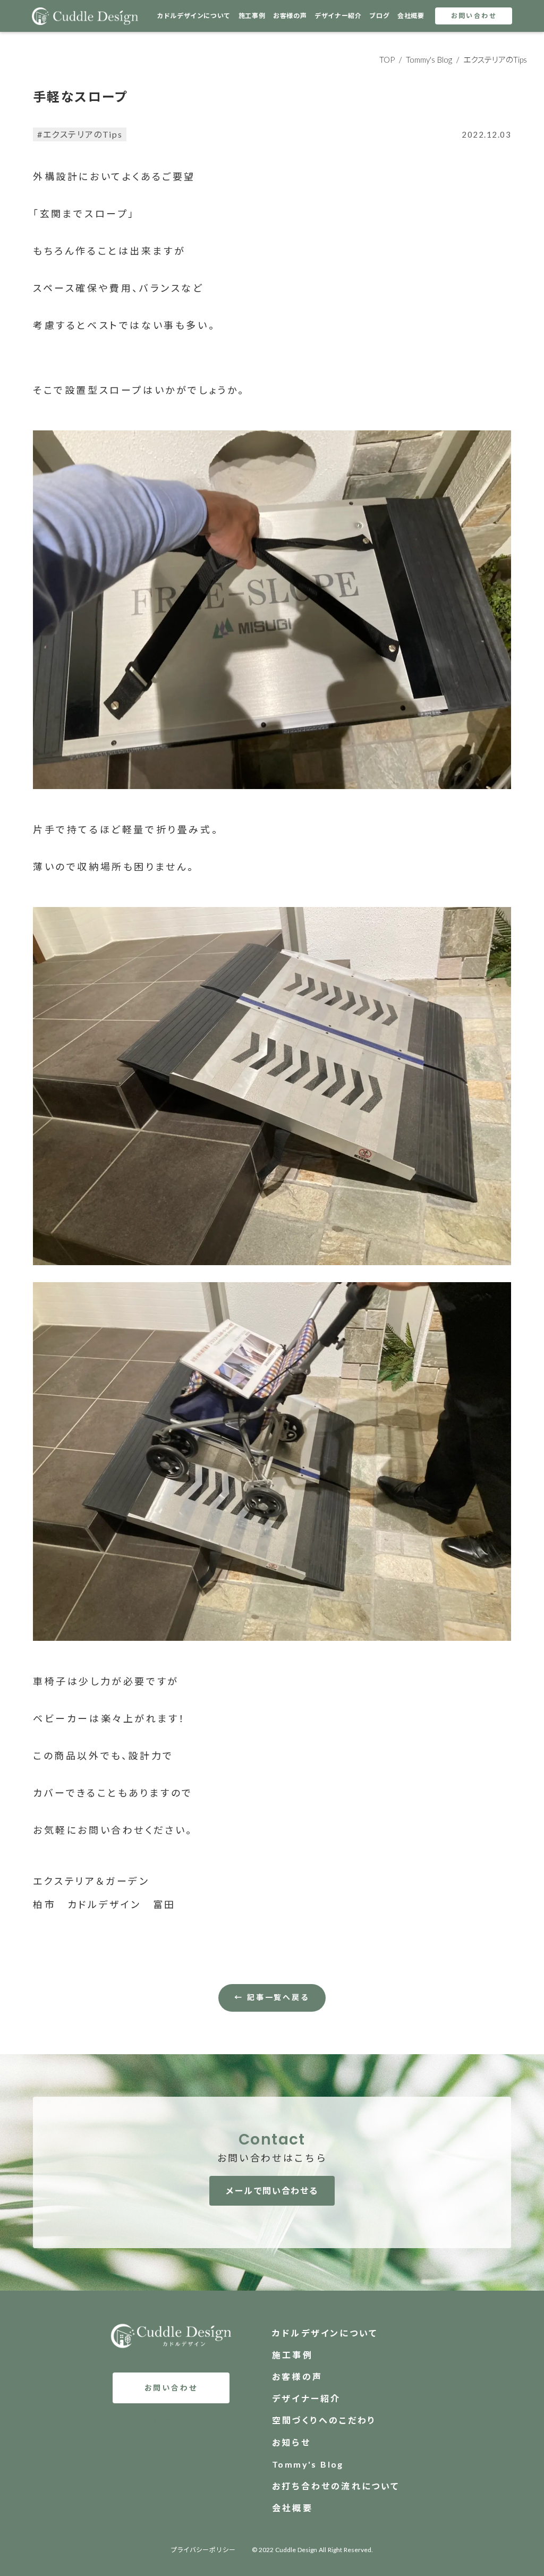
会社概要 (411, 16)
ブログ (379, 16)
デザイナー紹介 (338, 16)
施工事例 (252, 16)
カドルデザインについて (194, 16)
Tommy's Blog (429, 60)
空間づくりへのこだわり (324, 2420)
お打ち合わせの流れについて (336, 2486)
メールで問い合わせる (272, 2191)
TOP (387, 60)
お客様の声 (290, 16)
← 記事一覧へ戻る (272, 1997)
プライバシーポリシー (203, 2550)
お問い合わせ (474, 16)
